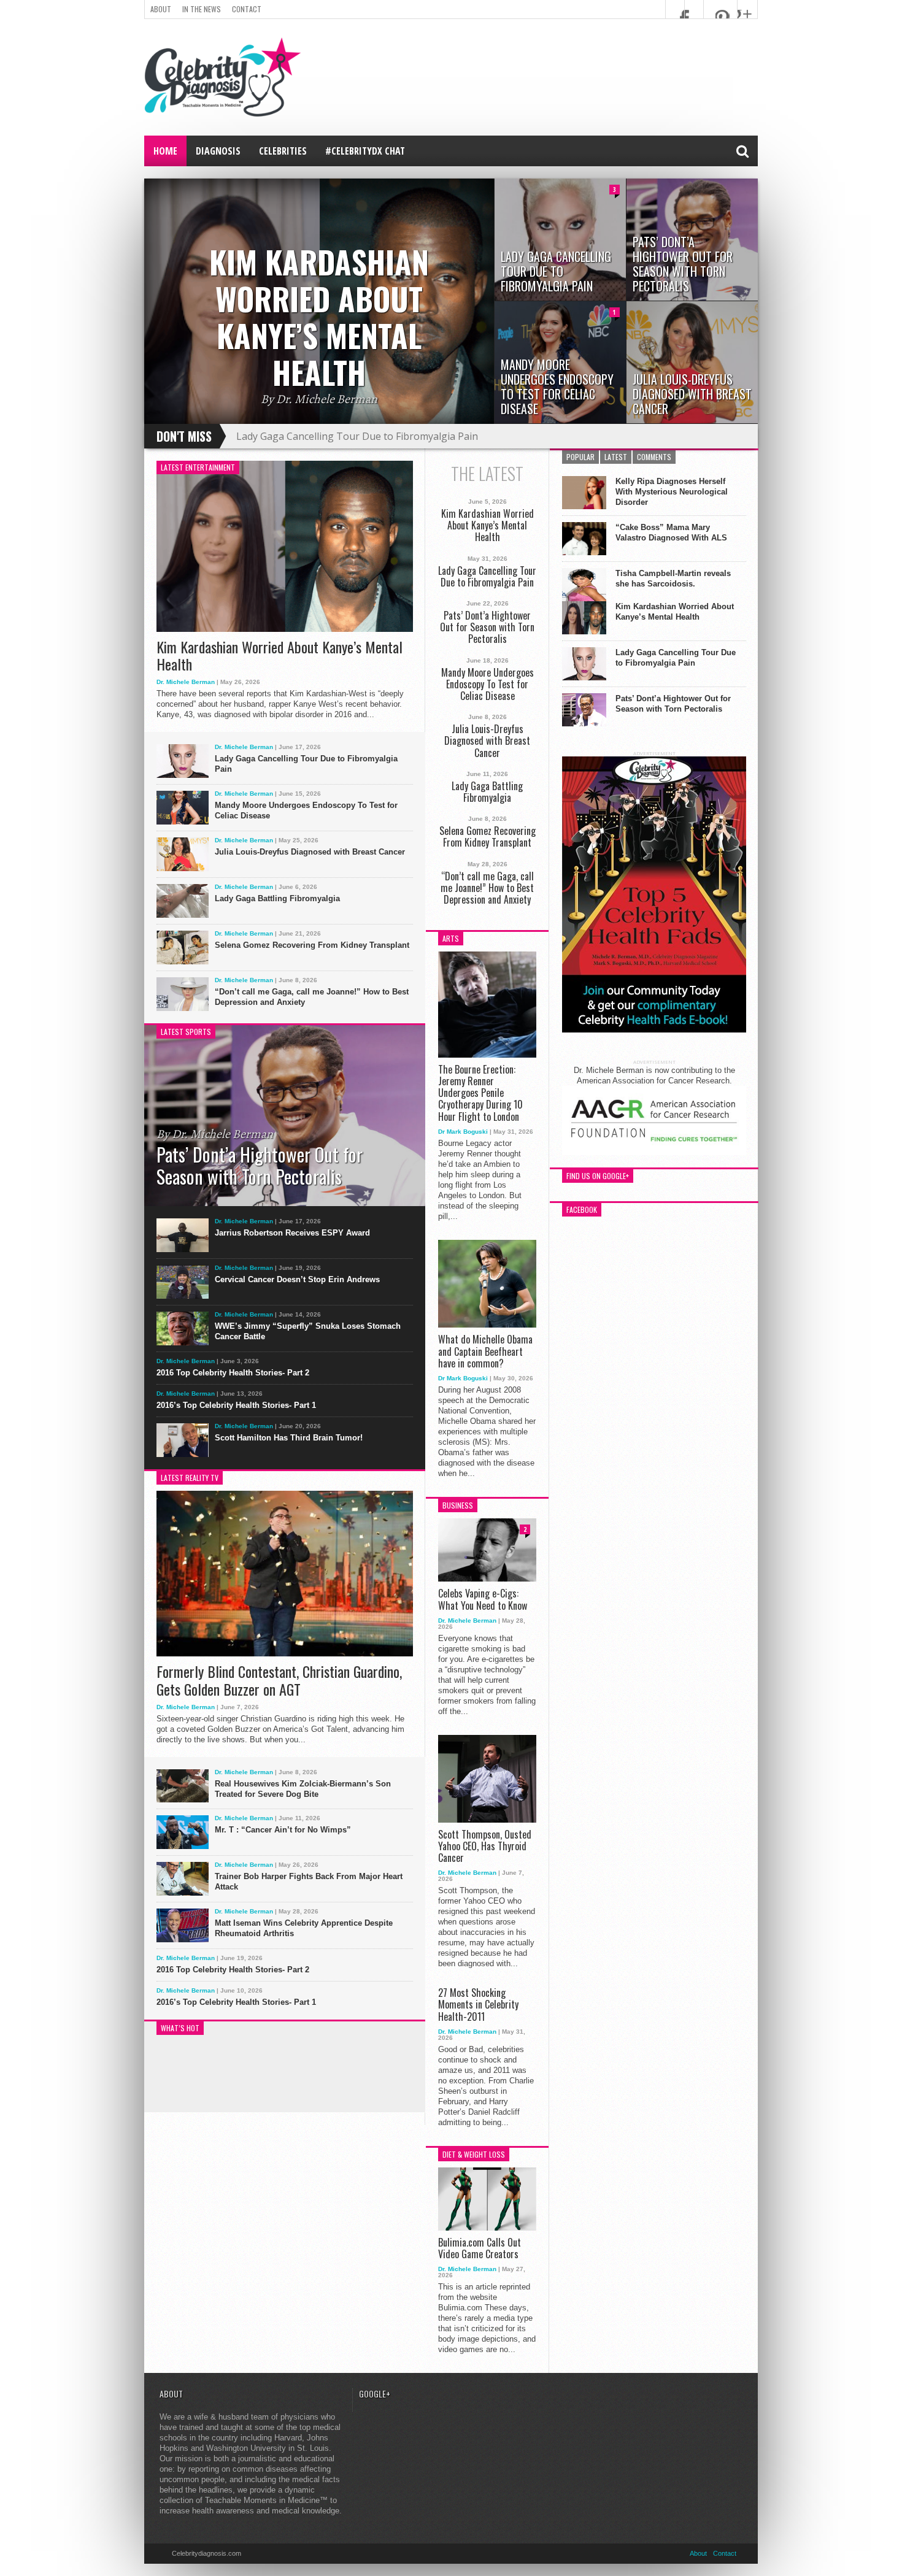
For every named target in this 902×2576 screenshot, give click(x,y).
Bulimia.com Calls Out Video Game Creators (480, 2248)
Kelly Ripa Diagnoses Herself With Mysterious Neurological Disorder (672, 492)
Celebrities (283, 151)
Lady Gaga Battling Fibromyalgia (277, 898)
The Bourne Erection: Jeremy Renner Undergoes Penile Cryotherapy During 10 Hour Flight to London (480, 1093)
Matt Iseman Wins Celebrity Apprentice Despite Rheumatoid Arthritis (304, 1928)
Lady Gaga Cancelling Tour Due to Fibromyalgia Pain (357, 436)
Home (165, 151)
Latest (616, 457)
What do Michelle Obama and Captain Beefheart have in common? (485, 1351)
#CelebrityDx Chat (365, 151)
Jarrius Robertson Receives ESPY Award (292, 1233)
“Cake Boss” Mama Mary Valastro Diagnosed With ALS (671, 533)
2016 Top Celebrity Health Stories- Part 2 (233, 1373)
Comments (654, 457)
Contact (247, 9)
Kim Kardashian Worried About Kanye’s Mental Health (279, 656)
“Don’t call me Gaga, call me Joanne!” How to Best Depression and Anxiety (312, 997)
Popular (580, 457)
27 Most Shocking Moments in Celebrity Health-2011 (478, 2005)
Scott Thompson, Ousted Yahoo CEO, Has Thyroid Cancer (485, 1847)
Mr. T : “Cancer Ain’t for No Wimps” (283, 1830)
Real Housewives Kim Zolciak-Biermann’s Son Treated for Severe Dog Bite (303, 1789)
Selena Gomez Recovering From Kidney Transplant (312, 945)
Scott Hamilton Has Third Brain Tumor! (289, 1438)
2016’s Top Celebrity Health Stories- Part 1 (236, 1405)
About (161, 9)
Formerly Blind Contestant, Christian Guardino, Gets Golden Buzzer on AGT (279, 1680)
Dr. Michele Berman (186, 682)
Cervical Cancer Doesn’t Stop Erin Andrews (297, 1279)
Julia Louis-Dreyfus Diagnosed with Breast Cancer (310, 852)
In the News (202, 9)
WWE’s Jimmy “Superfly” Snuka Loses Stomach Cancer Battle (308, 1331)
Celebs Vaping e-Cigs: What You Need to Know (483, 1599)
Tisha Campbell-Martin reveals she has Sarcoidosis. (673, 579)
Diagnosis (218, 151)
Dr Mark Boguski (463, 1132)
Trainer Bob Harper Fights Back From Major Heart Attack (309, 1882)
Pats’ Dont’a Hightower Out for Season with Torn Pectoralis (487, 628)
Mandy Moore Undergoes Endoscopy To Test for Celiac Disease (306, 810)
